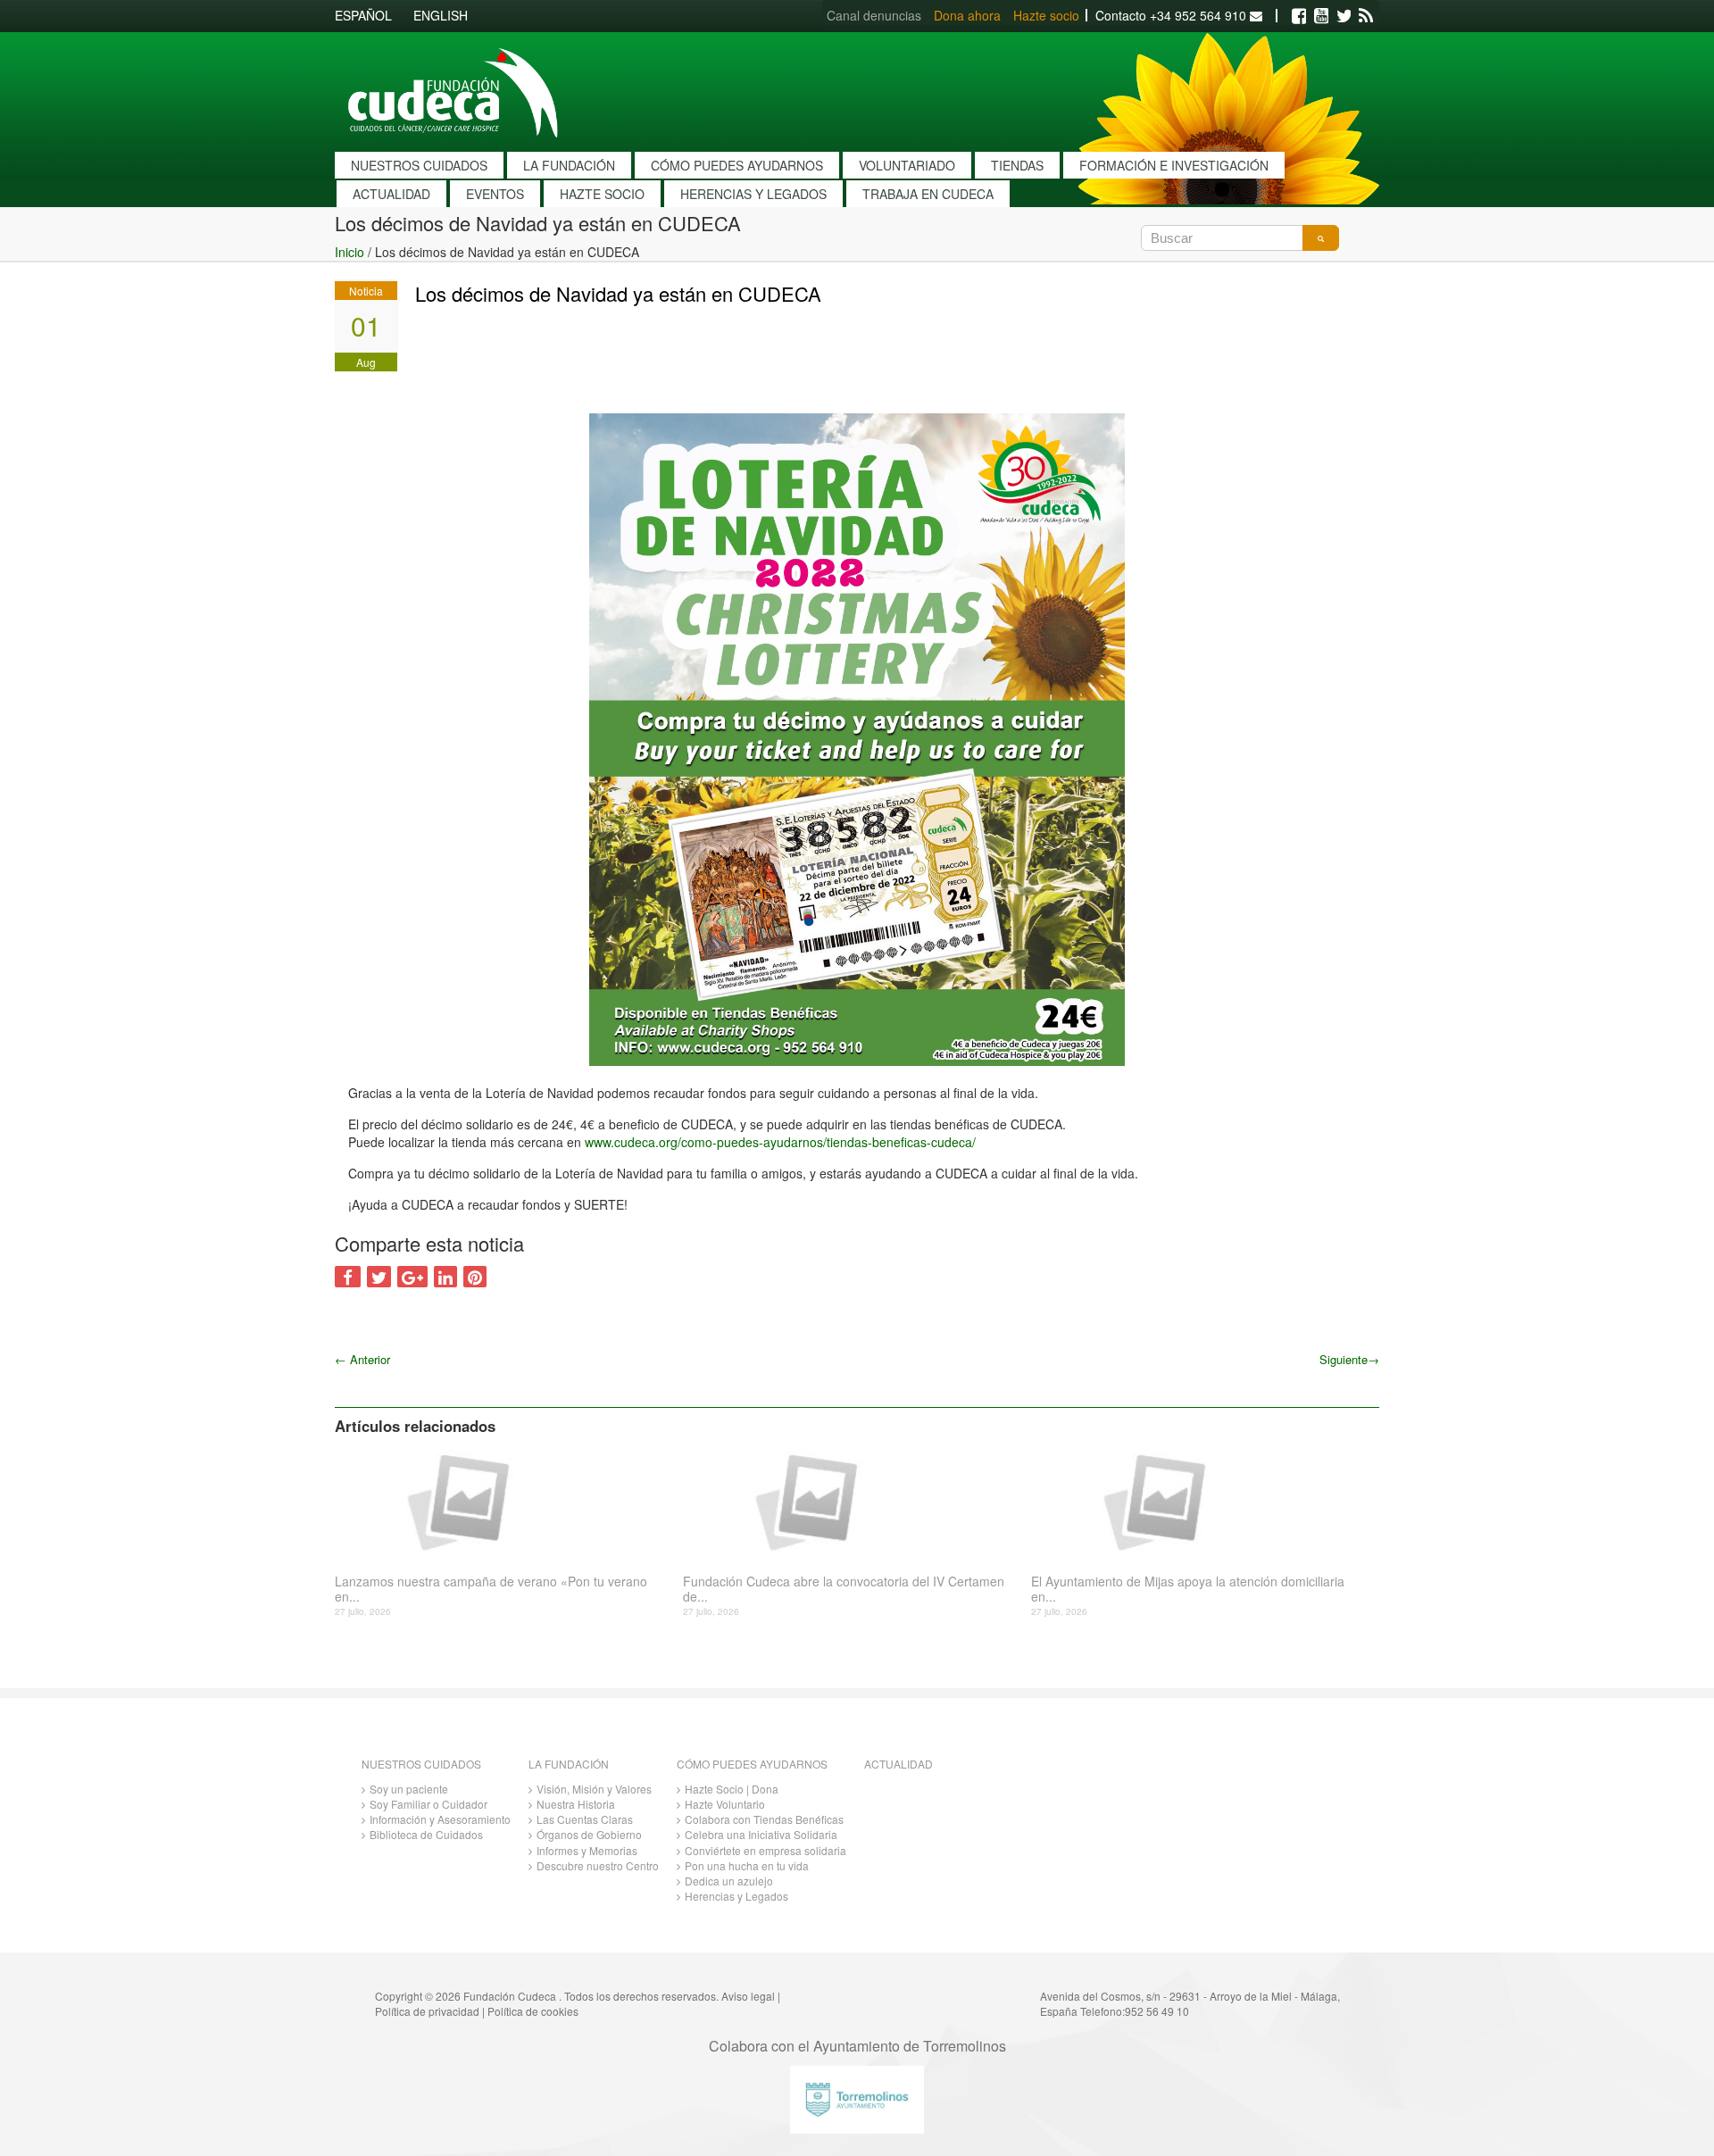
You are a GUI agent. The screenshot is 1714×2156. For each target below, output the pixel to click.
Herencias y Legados (736, 1896)
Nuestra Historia (576, 1804)
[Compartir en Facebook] (348, 1277)
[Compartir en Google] (412, 1277)
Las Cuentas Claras (585, 1819)
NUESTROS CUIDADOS (419, 165)
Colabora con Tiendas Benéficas (764, 1819)
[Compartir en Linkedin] (445, 1277)
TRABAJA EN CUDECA (928, 194)
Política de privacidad (427, 2011)
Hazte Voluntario (725, 1804)
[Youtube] (1321, 16)
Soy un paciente (409, 1789)
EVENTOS (495, 194)
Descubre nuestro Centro (598, 1865)
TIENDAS (1017, 165)
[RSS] (1366, 16)
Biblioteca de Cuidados (426, 1834)
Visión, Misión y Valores (594, 1789)
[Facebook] (1299, 16)
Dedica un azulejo (729, 1881)
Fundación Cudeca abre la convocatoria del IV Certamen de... (844, 1589)
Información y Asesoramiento (440, 1819)
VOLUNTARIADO (907, 165)
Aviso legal (748, 1996)
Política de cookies (533, 2011)
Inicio (349, 252)
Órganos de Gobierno (589, 1834)
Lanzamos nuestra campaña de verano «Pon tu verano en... (491, 1589)
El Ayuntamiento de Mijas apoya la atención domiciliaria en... (1188, 1589)
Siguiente (1349, 1359)
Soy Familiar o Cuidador (428, 1804)
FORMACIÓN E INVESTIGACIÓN (1174, 165)
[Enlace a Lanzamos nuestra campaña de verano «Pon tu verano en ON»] (502, 1501)
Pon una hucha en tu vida (747, 1865)
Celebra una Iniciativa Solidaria (761, 1834)
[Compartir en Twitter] (379, 1277)
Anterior (362, 1359)
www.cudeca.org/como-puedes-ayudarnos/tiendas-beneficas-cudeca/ (780, 1142)
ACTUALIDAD (391, 194)
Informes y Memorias (587, 1850)
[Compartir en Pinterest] (475, 1277)
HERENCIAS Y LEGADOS (753, 194)
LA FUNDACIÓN (569, 165)
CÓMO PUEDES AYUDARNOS (737, 165)
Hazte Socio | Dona (732, 1789)
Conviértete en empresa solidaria (765, 1850)
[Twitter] (1344, 16)
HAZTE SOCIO (602, 194)
